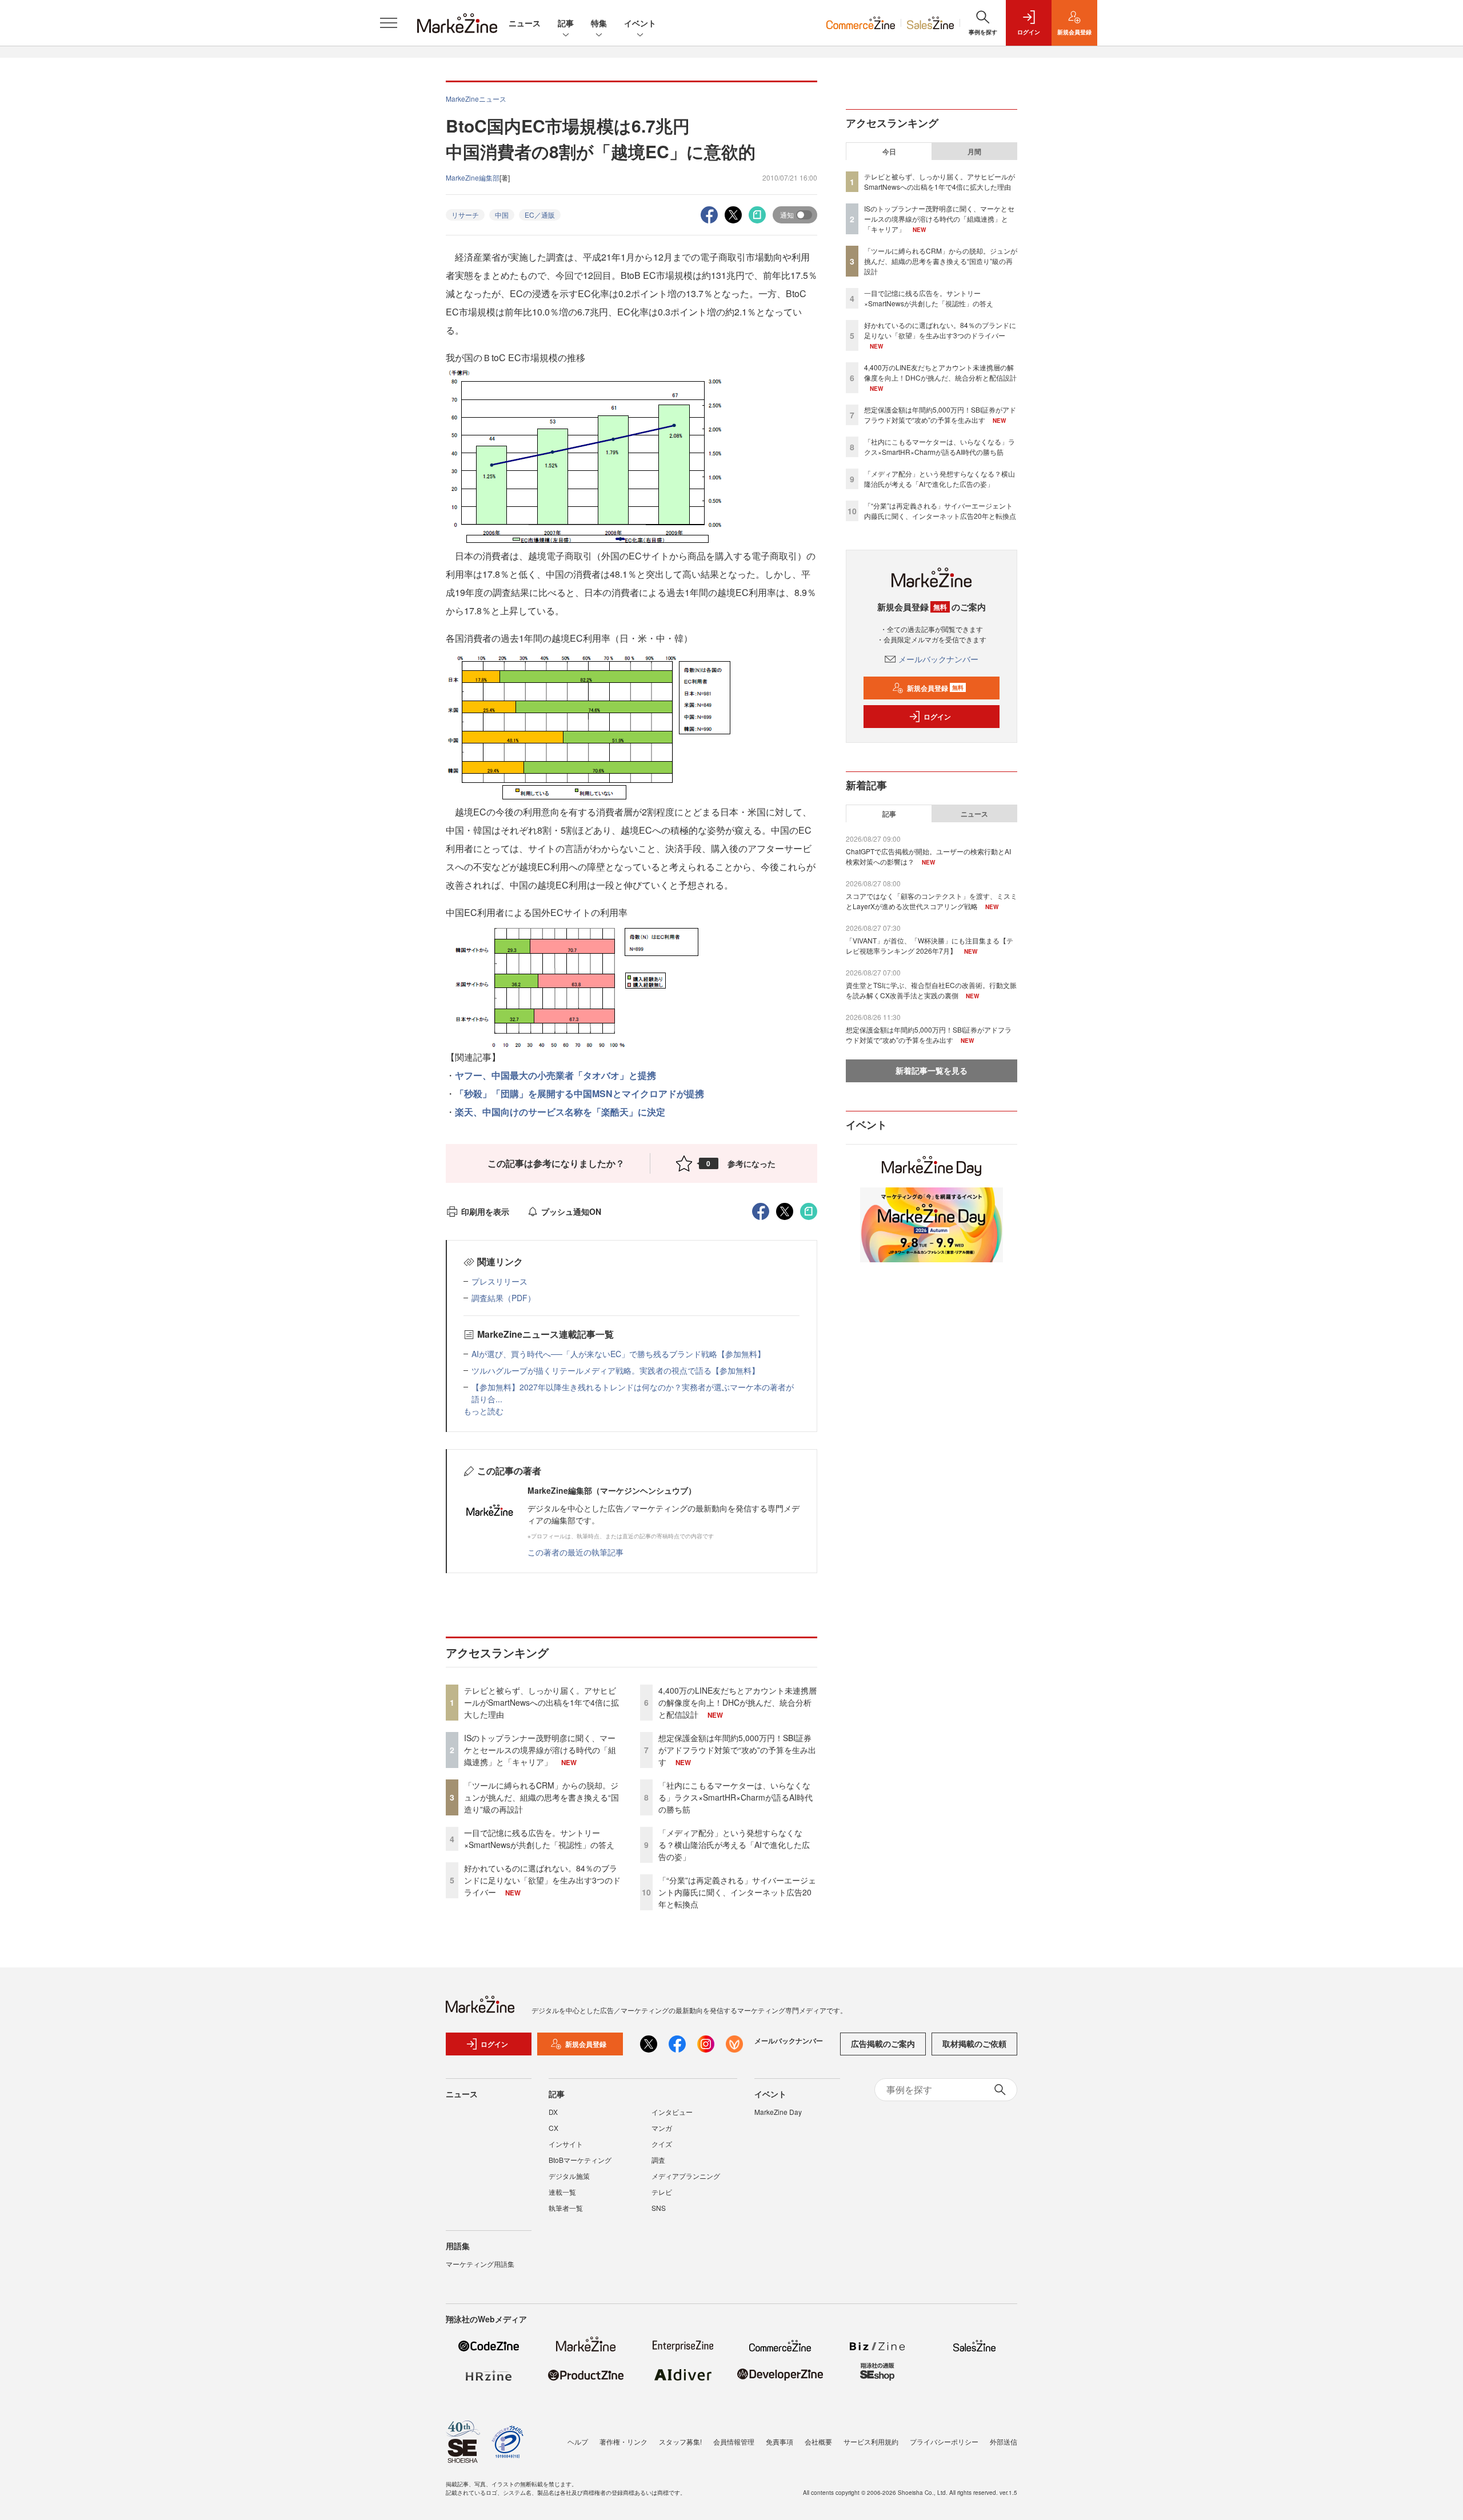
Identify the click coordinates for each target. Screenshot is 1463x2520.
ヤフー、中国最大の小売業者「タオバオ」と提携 (555, 1075)
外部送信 (1004, 2441)
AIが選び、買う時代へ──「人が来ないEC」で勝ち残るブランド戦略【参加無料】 (618, 1354)
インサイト (566, 2144)
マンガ (662, 2128)
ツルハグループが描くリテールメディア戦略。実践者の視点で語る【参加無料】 (615, 1370)
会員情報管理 (734, 2441)
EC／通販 (540, 215)
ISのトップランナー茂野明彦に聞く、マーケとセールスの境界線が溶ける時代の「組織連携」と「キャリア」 (540, 1750)
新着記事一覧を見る (932, 1070)
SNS (659, 2208)
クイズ (662, 2144)
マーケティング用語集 (480, 2264)
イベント (640, 23)
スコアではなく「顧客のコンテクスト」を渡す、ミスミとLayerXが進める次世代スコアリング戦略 (932, 901)
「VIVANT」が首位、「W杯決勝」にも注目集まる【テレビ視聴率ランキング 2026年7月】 (930, 945)
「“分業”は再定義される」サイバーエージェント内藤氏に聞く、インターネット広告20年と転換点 (737, 1892)
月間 (974, 151)
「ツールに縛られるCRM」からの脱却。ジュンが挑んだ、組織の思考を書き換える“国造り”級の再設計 (541, 1797)
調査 (658, 2160)
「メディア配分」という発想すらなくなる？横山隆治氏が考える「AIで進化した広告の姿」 (734, 1845)
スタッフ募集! (680, 2441)
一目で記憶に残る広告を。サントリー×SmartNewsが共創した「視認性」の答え (539, 1839)
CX (553, 2128)
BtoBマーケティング (580, 2160)
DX (553, 2112)
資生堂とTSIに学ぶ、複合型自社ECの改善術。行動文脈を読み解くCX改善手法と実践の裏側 (931, 990)
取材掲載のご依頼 (974, 2043)
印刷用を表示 (485, 1211)
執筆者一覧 (566, 2208)
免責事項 (780, 2441)
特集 (599, 23)
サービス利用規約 (871, 2441)
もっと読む (483, 1411)
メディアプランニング (686, 2176)
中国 (502, 215)
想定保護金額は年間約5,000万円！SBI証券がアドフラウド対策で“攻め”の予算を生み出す (737, 1750)
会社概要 (818, 2441)
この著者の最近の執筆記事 (575, 1552)
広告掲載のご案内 (883, 2043)
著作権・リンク (623, 2441)
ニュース (525, 23)
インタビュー (672, 2112)
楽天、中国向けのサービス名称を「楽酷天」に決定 (560, 1112)
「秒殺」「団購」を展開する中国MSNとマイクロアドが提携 (579, 1093)
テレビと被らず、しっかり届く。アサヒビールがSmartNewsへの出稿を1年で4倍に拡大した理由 (541, 1702)
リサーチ (465, 215)
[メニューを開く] (389, 23)
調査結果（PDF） (503, 1298)
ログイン (937, 717)
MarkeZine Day (778, 2112)
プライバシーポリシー (944, 2441)
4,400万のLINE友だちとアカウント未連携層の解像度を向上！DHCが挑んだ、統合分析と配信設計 (738, 1702)
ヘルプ (578, 2441)
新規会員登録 (935, 688)
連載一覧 (562, 2192)
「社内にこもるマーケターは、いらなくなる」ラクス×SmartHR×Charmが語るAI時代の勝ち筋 (736, 1797)
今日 (889, 151)
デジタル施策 (569, 2176)
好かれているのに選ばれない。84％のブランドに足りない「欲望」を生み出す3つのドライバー (542, 1880)
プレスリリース (499, 1281)
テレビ (662, 2192)
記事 (566, 23)
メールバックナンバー (938, 659)
